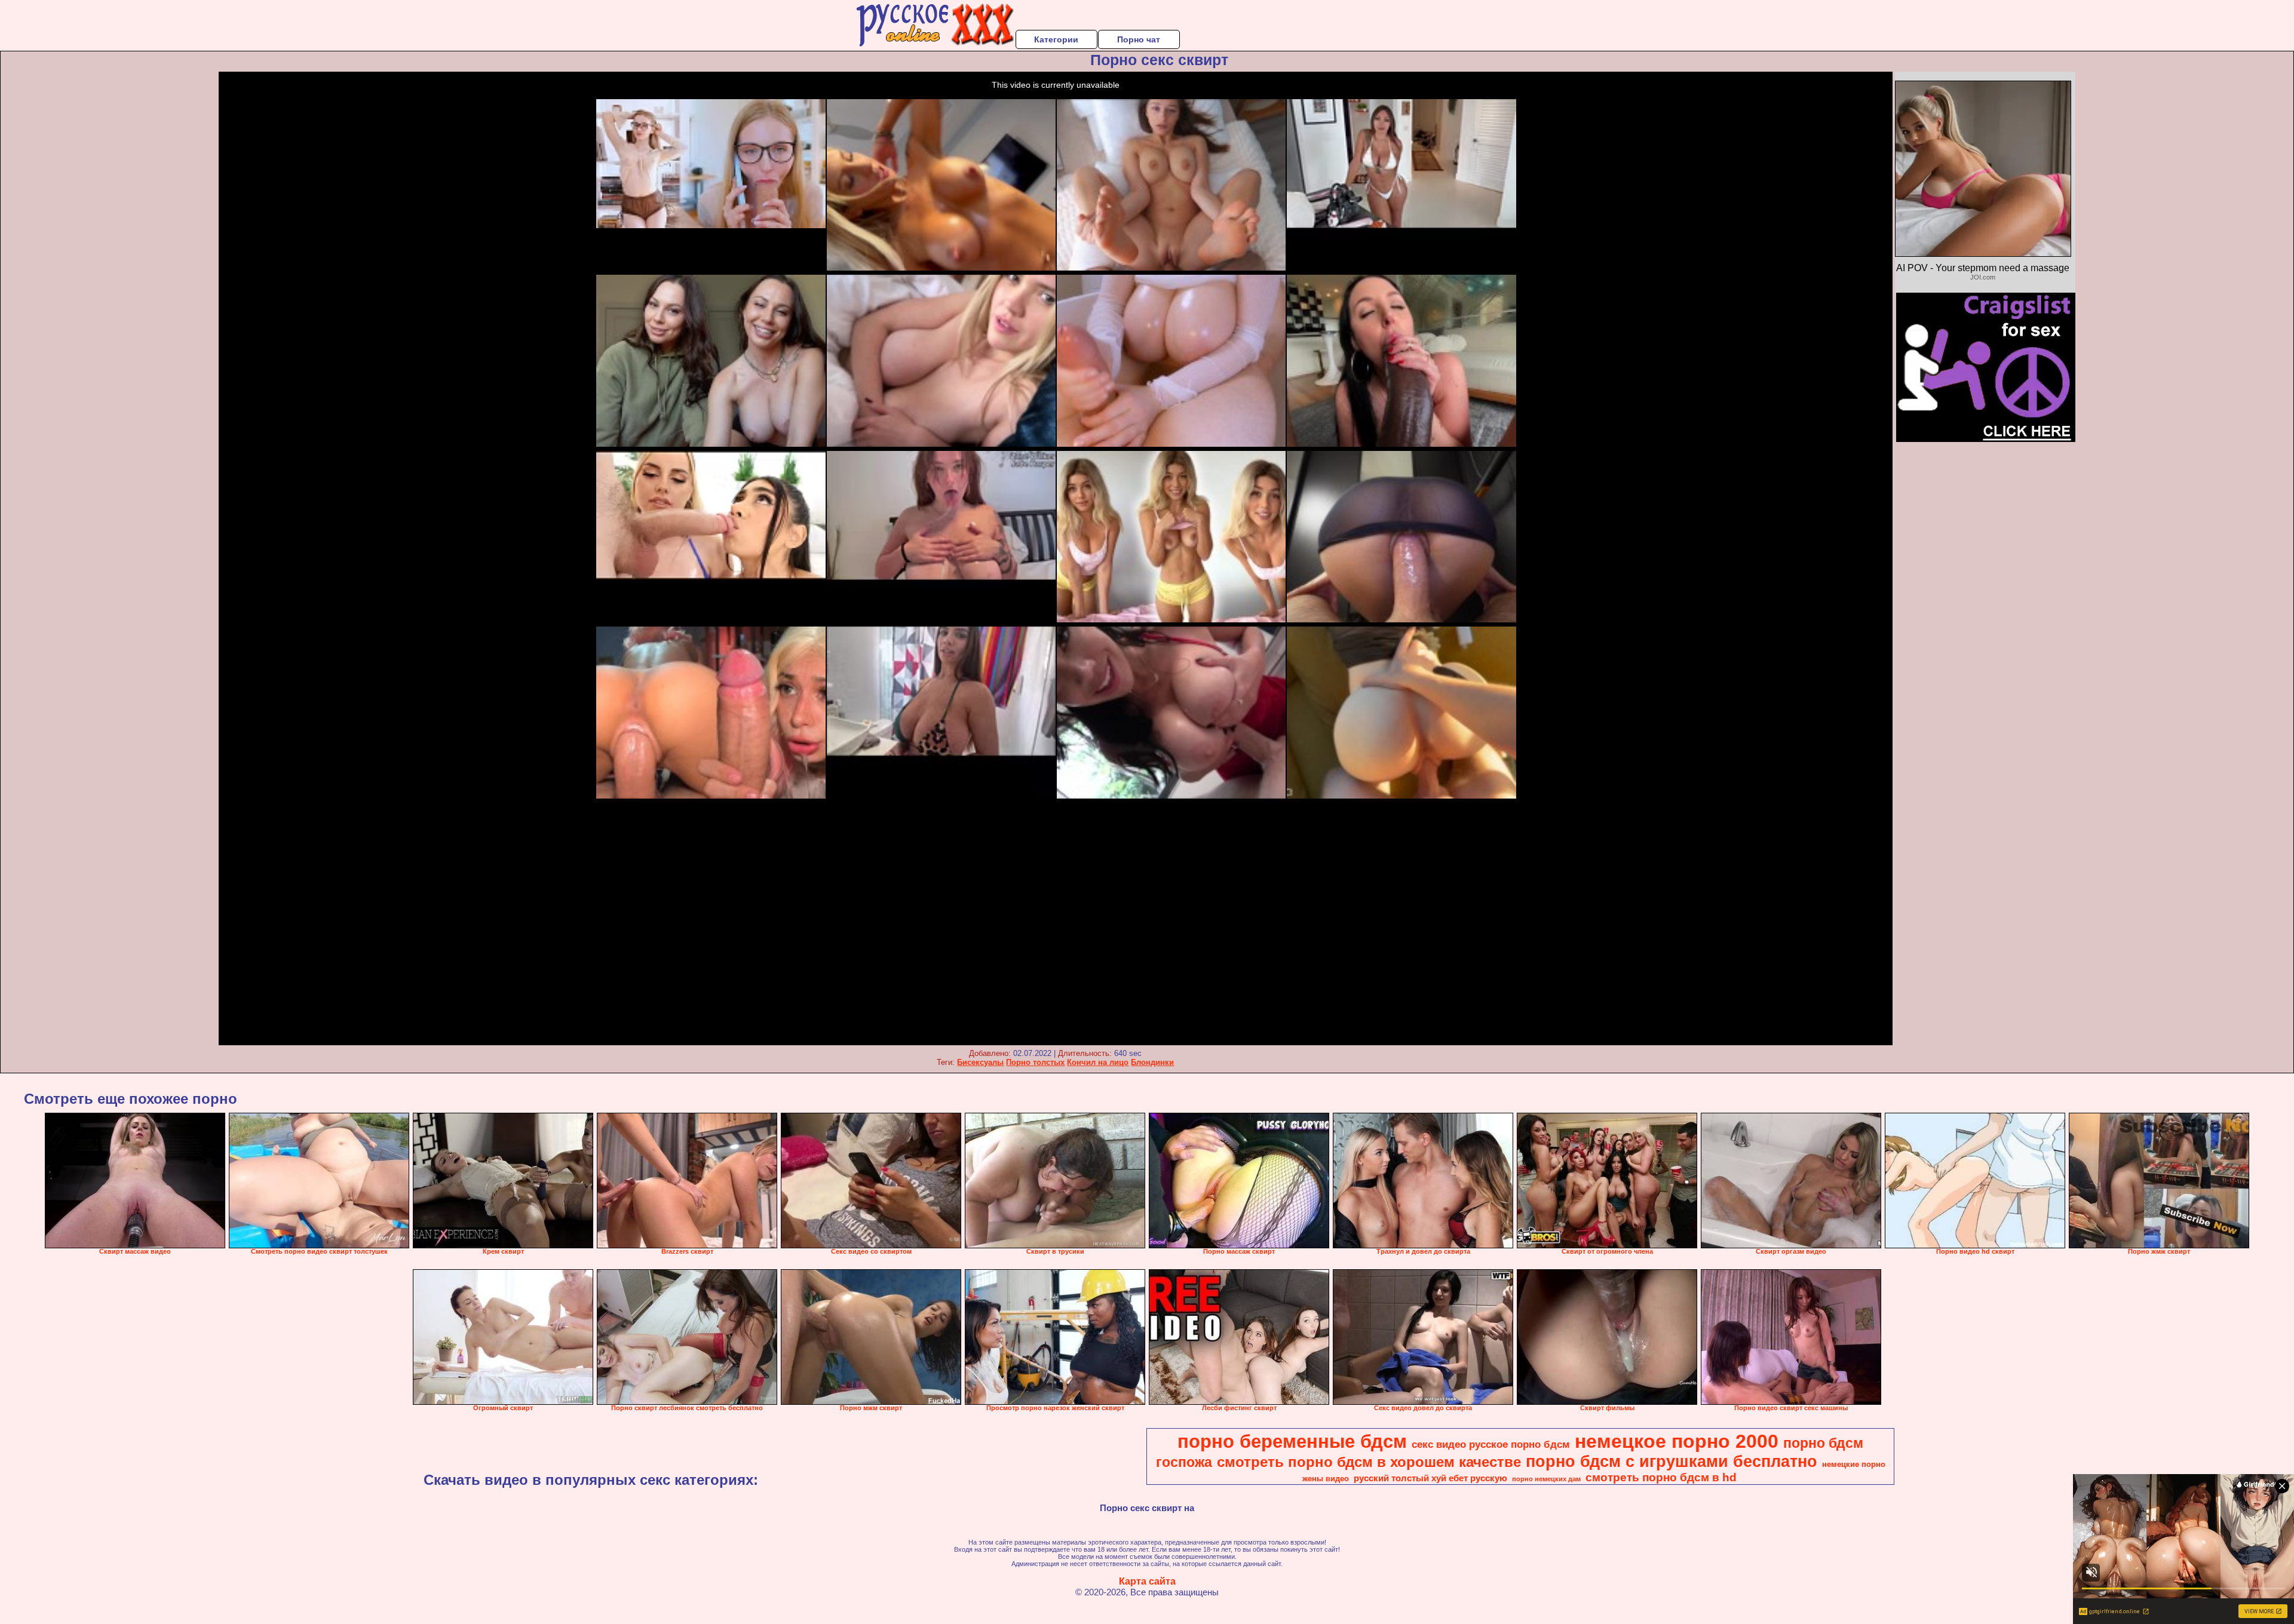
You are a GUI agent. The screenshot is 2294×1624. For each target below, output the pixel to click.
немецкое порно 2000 (1677, 1441)
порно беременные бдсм (1292, 1441)
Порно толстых (1035, 1062)
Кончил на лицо (1098, 1062)
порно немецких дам (1546, 1479)
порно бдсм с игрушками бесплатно (1672, 1462)
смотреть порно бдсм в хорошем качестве (1369, 1462)
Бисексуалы (980, 1062)
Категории (1056, 39)
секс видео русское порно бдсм (1491, 1444)
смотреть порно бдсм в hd (1661, 1477)
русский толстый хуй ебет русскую (1430, 1478)
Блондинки (1152, 1062)
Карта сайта (1147, 1581)
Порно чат (1139, 39)
